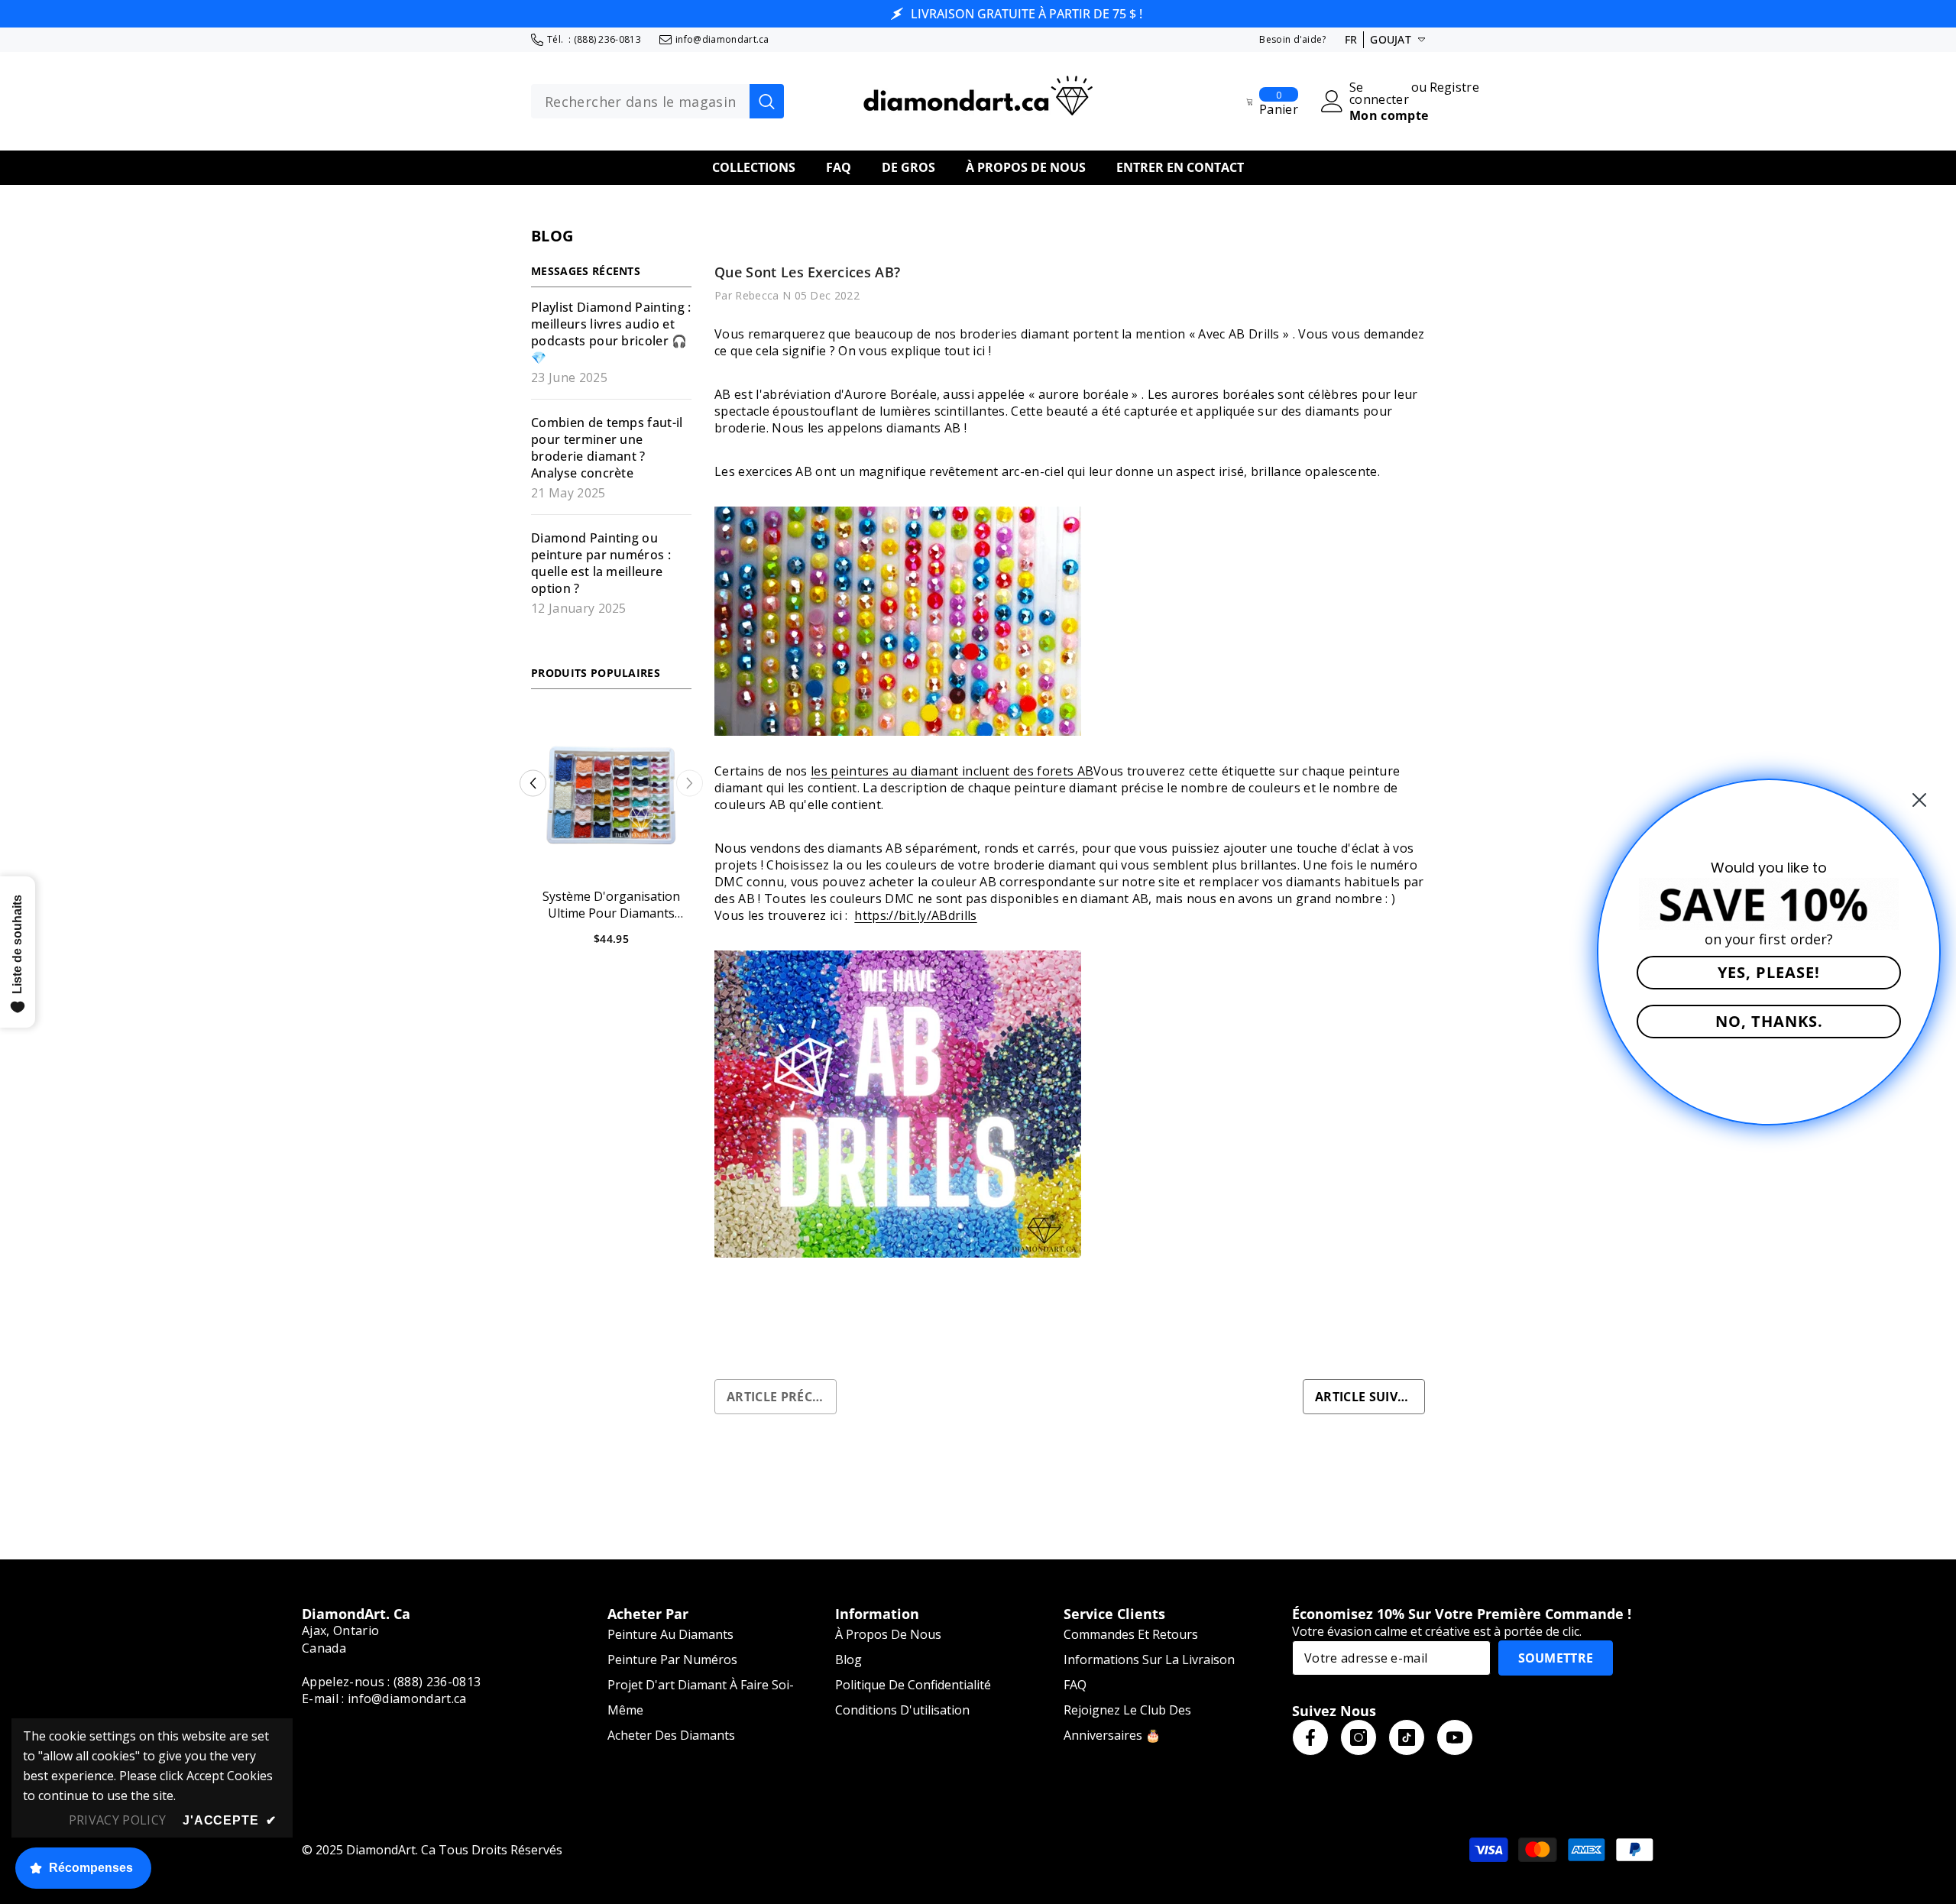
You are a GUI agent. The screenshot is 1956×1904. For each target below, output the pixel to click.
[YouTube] (1455, 1737)
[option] (611, 837)
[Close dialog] (1919, 800)
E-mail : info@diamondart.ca (384, 1698)
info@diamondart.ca (722, 39)
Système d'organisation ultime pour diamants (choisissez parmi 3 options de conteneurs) (612, 905)
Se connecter (1379, 93)
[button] (533, 784)
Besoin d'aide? (1292, 39)
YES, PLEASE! (1769, 972)
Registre (1455, 88)
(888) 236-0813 (607, 39)
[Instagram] (1359, 1737)
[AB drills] (1070, 1104)
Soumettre (1556, 1658)
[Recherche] (657, 102)
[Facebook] (1310, 1737)
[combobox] (640, 102)
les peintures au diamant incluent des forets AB (952, 771)
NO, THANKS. (1769, 1021)
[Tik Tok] (1407, 1737)
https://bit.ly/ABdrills (915, 915)
